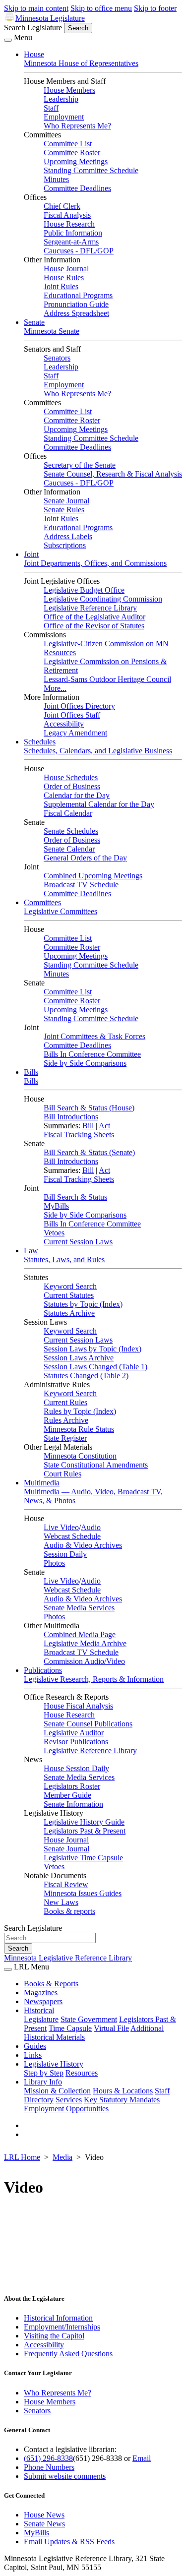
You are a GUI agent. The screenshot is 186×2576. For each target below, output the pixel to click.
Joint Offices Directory (79, 706)
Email (142, 2458)
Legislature (41, 2019)
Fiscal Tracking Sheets (79, 1135)
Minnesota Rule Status (79, 1429)
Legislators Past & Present (85, 1831)
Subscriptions (65, 545)
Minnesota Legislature (50, 18)
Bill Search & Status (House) (89, 1108)
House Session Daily (76, 1768)
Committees (42, 902)
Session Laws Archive (79, 1358)
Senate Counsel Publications (88, 1724)
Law (31, 1251)
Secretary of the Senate (80, 465)
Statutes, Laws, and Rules (64, 1259)
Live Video (61, 1527)
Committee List (68, 144)
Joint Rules (61, 286)
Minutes (56, 179)
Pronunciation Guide (76, 304)
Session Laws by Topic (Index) (93, 1349)
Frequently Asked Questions (68, 2354)
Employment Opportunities (66, 2109)
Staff (51, 108)
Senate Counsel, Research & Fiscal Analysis (113, 474)
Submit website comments (65, 2476)
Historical (39, 2010)
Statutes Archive (69, 1313)
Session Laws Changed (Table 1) (95, 1367)
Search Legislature (33, 28)
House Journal (66, 269)
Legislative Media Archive (85, 1643)
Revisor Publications (76, 1742)
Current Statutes (69, 1295)
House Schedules (71, 777)
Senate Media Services (79, 1608)
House (34, 54)
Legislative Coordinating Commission (103, 599)
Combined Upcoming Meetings (93, 876)
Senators (57, 358)
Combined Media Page (80, 1634)
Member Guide (67, 1795)
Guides (35, 2046)
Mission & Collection (57, 2091)
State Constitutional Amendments (96, 1465)
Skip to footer (155, 8)
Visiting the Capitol (54, 2336)
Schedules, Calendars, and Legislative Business (98, 751)
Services (69, 2100)
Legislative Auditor (74, 1733)
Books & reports (69, 1911)
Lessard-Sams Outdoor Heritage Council (107, 679)
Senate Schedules (71, 831)
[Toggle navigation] (8, 40)
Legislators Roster (72, 1786)
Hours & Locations (123, 2091)
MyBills (56, 1206)
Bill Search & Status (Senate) (89, 1152)
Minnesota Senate (52, 331)
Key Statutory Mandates (122, 2100)
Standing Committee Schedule (91, 170)
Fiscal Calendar (68, 813)
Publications (43, 1670)
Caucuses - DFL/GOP (79, 251)
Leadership (61, 99)
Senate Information (73, 1804)
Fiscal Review (66, 1884)
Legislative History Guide (84, 1822)
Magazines (41, 1993)
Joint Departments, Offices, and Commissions (95, 563)
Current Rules (65, 1402)
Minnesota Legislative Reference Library (68, 1958)
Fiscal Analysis (67, 215)
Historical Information (58, 2318)
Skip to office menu (101, 8)
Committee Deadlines (77, 188)
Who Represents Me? (77, 126)
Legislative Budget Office (84, 590)
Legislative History (54, 2064)
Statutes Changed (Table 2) (86, 1376)
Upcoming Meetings (76, 161)
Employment (64, 117)
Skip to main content (36, 8)
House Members (69, 90)
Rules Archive (66, 1420)
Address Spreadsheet (76, 313)
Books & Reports (51, 1984)
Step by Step (44, 2073)
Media (62, 2157)
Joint (31, 554)
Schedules (40, 742)
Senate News (44, 2524)
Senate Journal (66, 501)
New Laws (61, 1902)
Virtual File (111, 2028)
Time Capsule (70, 2028)
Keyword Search (70, 1286)
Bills (31, 1072)
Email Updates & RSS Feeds (69, 2542)
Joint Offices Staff (72, 715)
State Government (89, 2019)
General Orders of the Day (85, 858)
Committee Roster (72, 153)
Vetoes (54, 1233)
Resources (82, 2073)
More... (55, 688)
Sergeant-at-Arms (71, 242)
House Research (69, 224)
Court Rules (62, 1474)
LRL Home (22, 2157)
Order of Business (72, 786)
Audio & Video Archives (83, 1545)
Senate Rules (64, 510)
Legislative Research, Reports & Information (94, 1679)
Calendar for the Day (77, 795)
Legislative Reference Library (90, 608)
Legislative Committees (61, 911)
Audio (91, 1527)
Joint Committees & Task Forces (94, 1036)
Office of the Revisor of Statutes (94, 626)
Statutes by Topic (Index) (83, 1304)
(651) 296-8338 (48, 2458)
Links (33, 2055)
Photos (54, 1563)
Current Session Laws (78, 1242)
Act (104, 1126)
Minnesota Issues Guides (83, 1893)
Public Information (73, 233)
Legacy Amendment (75, 733)
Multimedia (42, 1483)
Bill (88, 1126)
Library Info (43, 2082)
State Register (65, 1438)
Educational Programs (78, 295)
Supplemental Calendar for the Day (99, 804)
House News (44, 2515)
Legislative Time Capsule (83, 1858)
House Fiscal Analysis (78, 1706)
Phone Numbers (49, 2467)
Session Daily (65, 1554)
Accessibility (64, 724)
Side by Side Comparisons (85, 1063)
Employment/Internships (62, 2327)
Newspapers (43, 2001)
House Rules (64, 277)
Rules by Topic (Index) (80, 1411)
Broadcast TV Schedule (81, 885)
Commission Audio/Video (84, 1661)
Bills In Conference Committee (92, 1054)
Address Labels (68, 536)
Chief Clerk (62, 206)
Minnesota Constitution (80, 1456)
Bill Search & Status (75, 1197)
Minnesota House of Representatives (81, 63)
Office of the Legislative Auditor (94, 617)
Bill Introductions (71, 1117)
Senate (34, 322)
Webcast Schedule (72, 1536)
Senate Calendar (69, 849)
